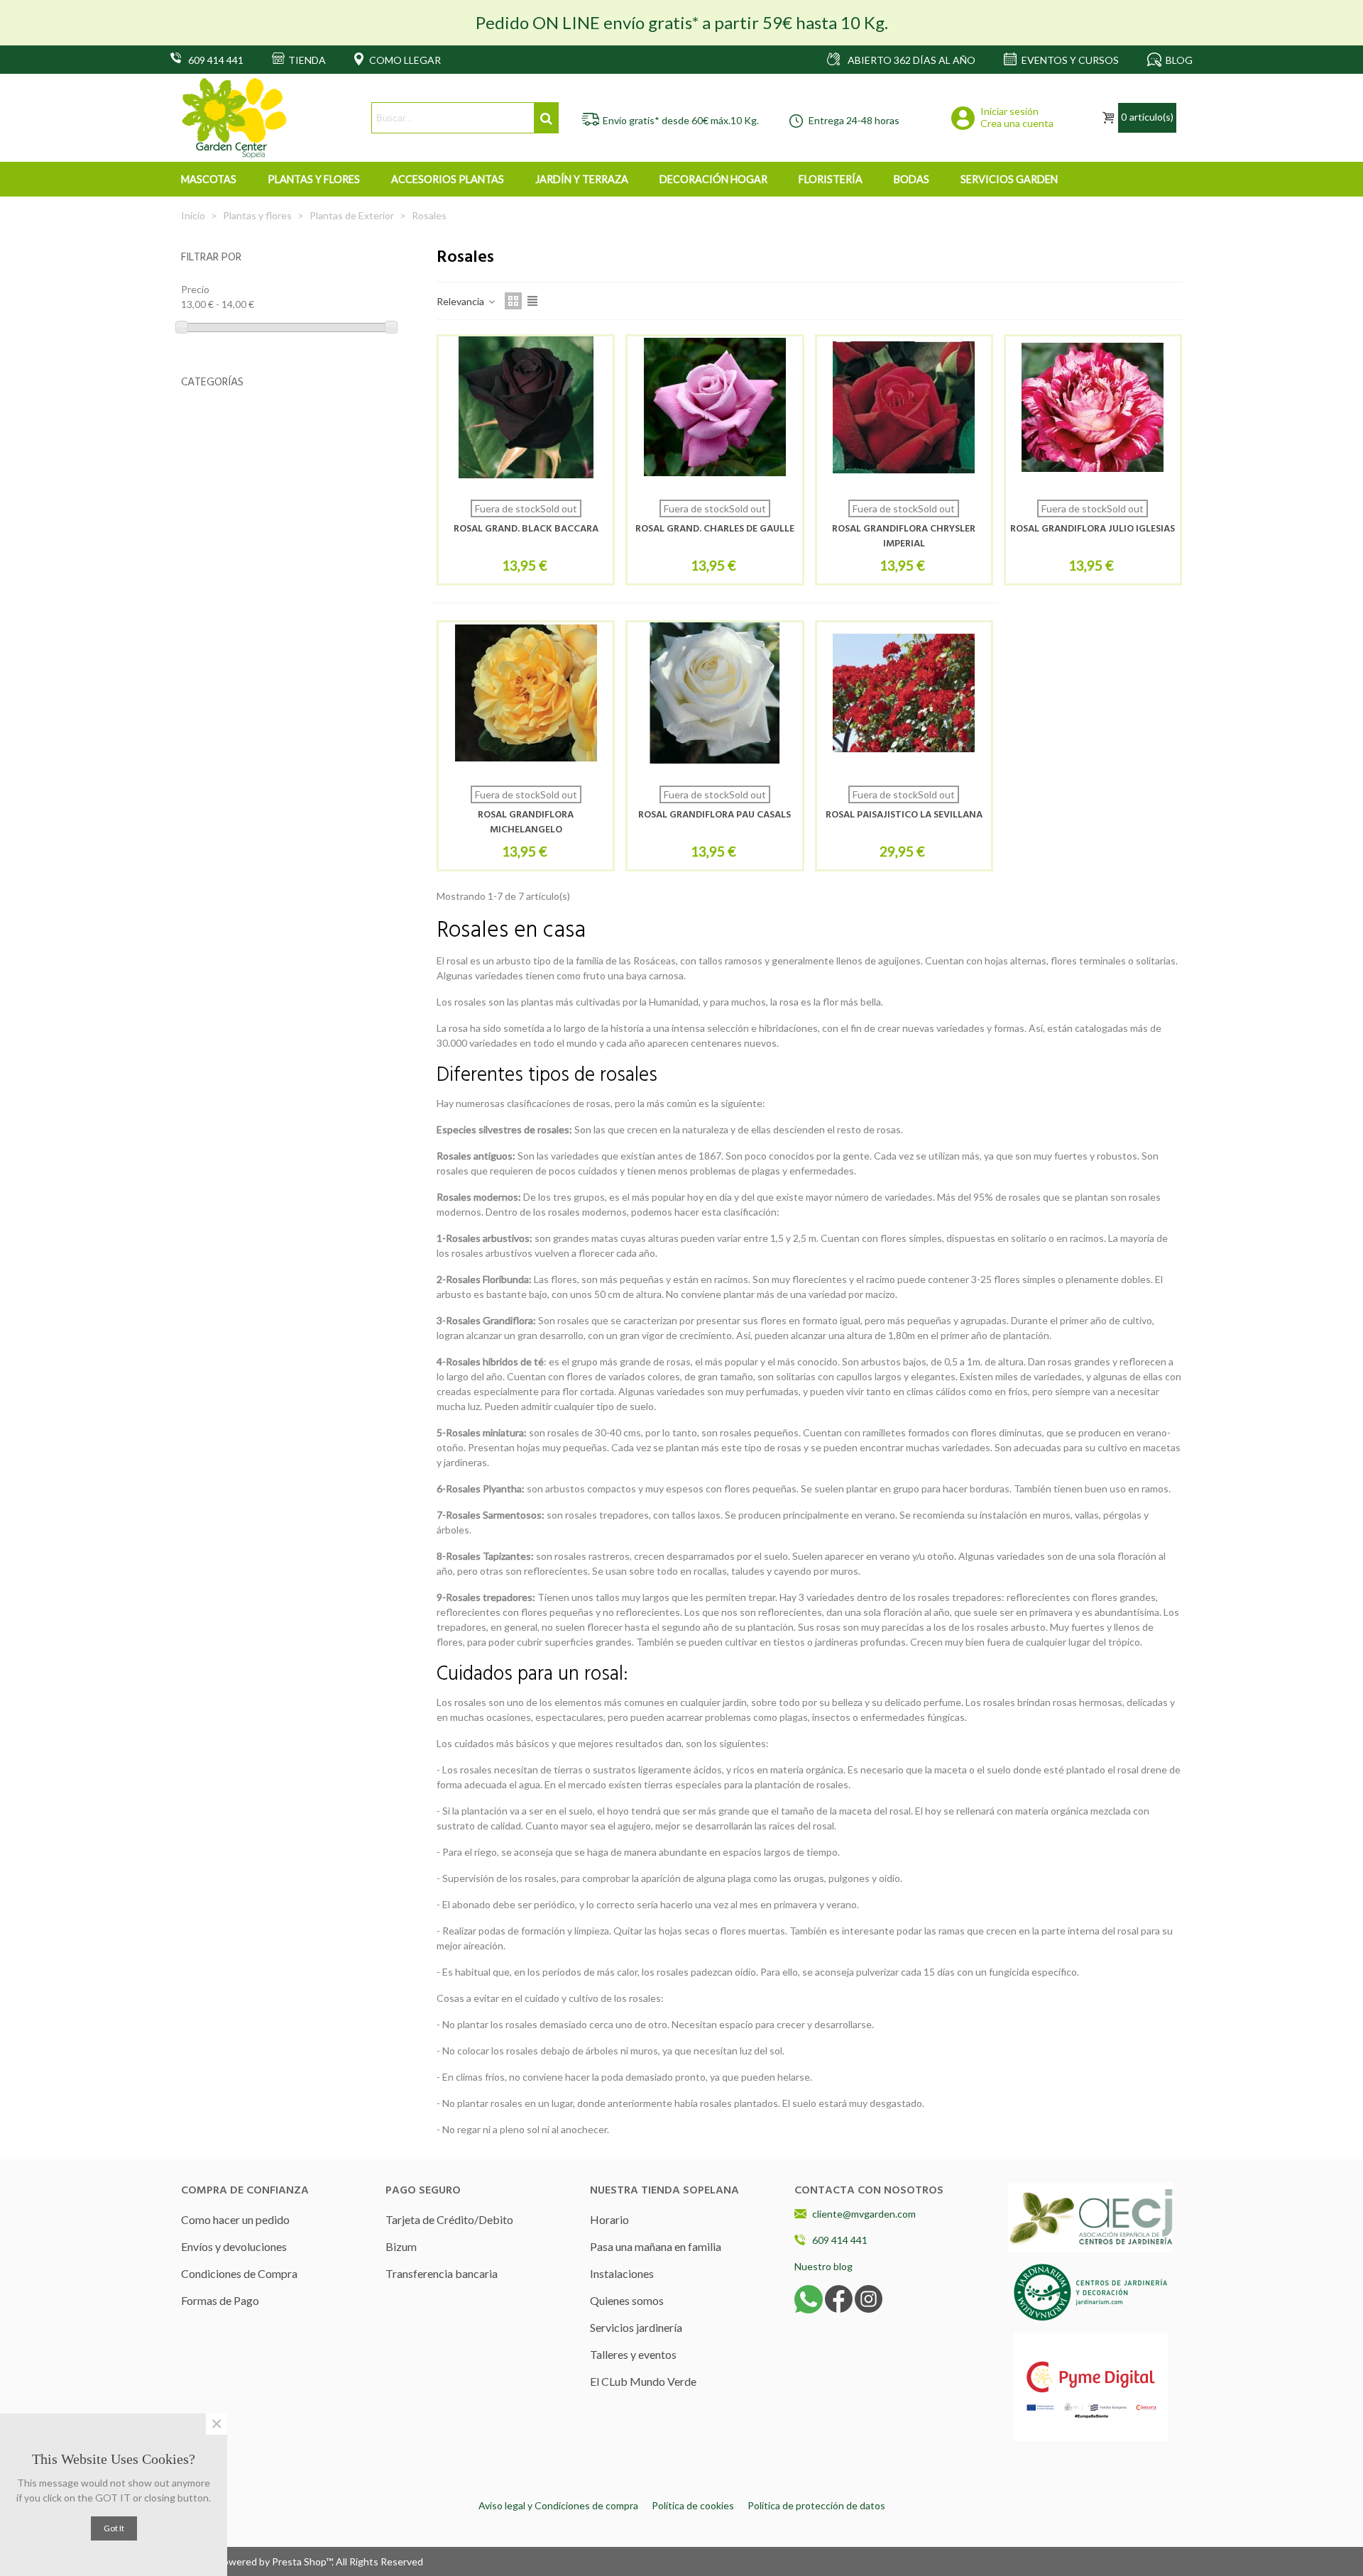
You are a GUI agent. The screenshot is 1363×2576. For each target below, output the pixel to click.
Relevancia (461, 301)
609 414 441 (840, 2240)
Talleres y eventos (633, 2354)
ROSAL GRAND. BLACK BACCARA (526, 529)
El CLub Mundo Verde (643, 2381)
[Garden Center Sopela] (234, 118)
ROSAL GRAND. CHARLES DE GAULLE (715, 529)
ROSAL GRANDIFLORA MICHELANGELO (526, 822)
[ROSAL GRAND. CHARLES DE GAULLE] (715, 407)
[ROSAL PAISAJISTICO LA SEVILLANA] (904, 693)
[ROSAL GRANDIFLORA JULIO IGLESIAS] (1093, 407)
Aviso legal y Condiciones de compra (558, 2505)
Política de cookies (693, 2505)
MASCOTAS (209, 179)
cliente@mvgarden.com (864, 2214)
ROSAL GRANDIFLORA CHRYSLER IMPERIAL (904, 536)
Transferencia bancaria (442, 2273)
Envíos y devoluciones (234, 2246)
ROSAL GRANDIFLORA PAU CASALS (715, 815)
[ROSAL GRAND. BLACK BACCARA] (526, 407)
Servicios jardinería (636, 2327)
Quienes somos (627, 2300)
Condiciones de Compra (239, 2273)
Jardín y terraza (582, 179)
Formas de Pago (220, 2300)
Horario (609, 2219)
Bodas (912, 179)
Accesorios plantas (448, 179)
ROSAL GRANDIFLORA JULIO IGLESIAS (1093, 529)
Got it (114, 2528)
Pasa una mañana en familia (656, 2246)
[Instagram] (869, 2297)
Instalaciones (622, 2273)
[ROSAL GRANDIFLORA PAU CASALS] (715, 693)
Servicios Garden (1009, 179)
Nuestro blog (823, 2266)
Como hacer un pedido (235, 2219)
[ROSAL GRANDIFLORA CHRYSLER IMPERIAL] (904, 407)
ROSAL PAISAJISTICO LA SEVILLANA (904, 815)
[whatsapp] (809, 2297)
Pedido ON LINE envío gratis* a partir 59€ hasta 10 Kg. (682, 22)
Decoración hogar (713, 179)
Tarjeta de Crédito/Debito (449, 2219)
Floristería (831, 179)
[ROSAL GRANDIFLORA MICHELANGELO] (526, 693)
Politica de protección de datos (816, 2505)
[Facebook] (839, 2297)
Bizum (401, 2246)
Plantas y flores (314, 179)
